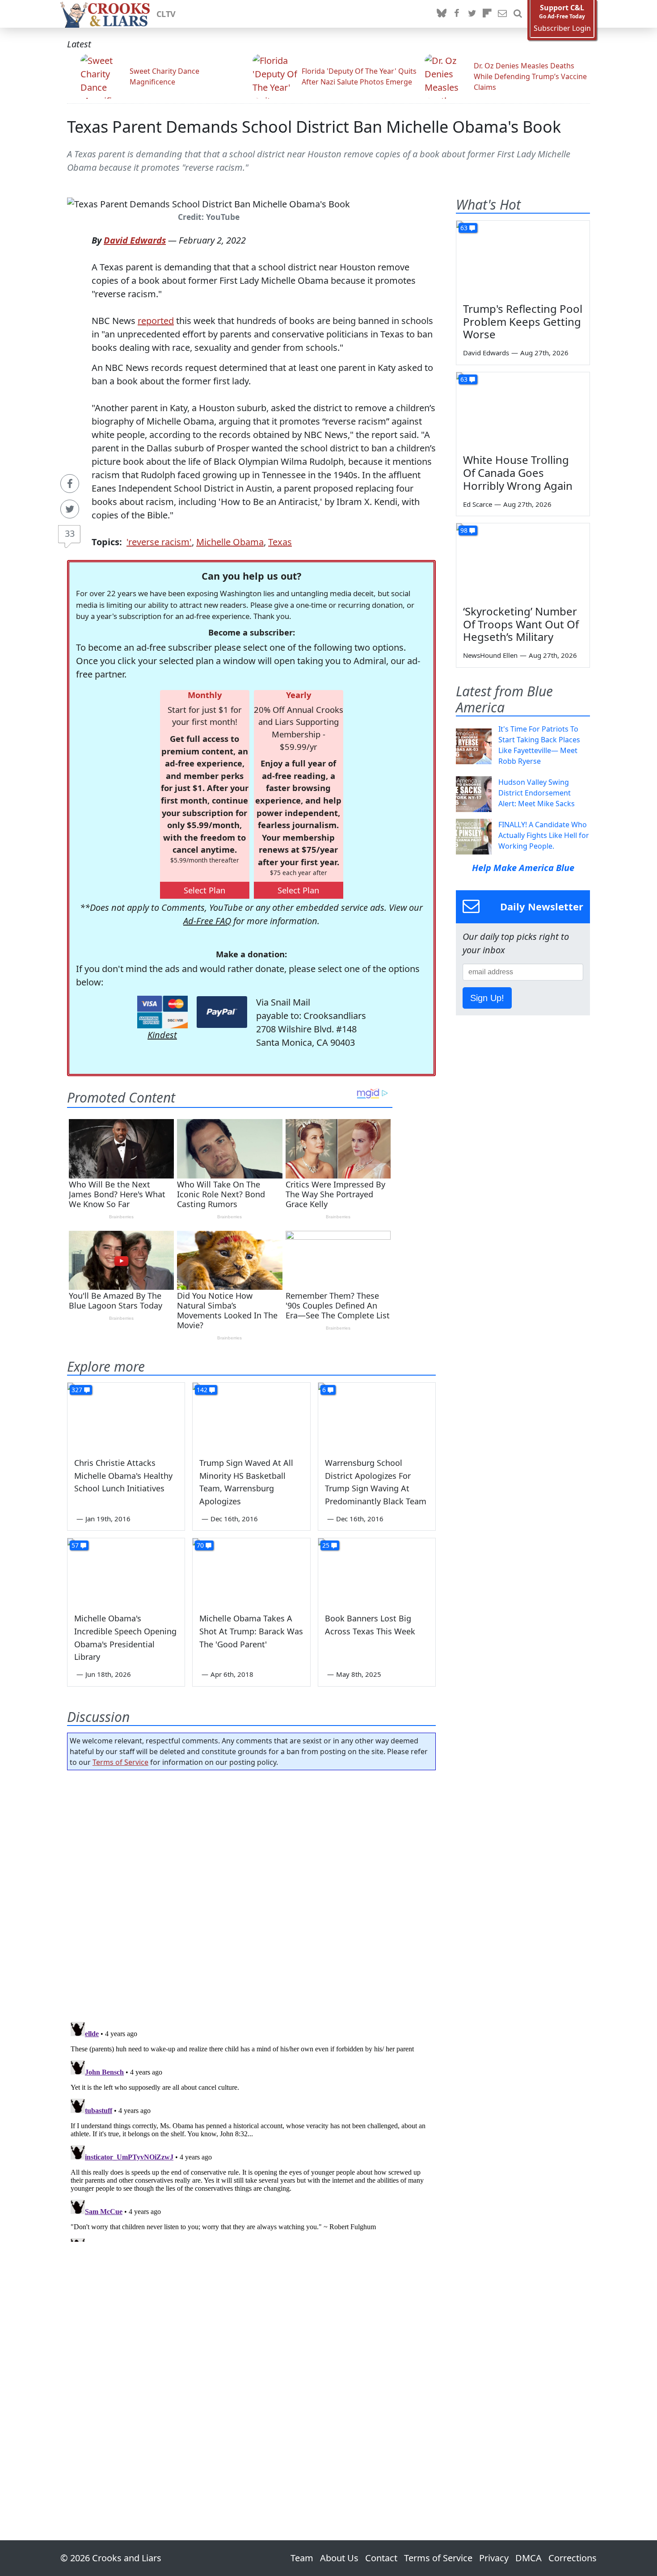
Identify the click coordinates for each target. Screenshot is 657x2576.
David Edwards (135, 240)
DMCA (529, 2558)
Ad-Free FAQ (207, 921)
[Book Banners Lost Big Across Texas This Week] (377, 1571)
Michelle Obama (230, 542)
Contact (381, 2558)
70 (200, 1545)
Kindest (162, 1035)
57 (75, 1545)
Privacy (494, 2558)
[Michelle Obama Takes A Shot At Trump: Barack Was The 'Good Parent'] (251, 1571)
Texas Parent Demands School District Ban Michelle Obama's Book (314, 127)
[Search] (518, 14)
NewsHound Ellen (490, 655)
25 (326, 1545)
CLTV (166, 14)
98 (464, 530)
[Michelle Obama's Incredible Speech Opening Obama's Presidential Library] (126, 1571)
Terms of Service (120, 1762)
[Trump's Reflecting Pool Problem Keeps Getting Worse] (523, 258)
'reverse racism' (159, 542)
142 (202, 1390)
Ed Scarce (478, 504)
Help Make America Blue (523, 868)
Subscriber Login (562, 28)
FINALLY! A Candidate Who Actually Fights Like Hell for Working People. (544, 835)
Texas (280, 542)
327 (77, 1390)
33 (70, 533)
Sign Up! (487, 998)
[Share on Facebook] (70, 484)
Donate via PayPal (222, 1012)
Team (302, 2558)
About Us (339, 2558)
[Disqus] (251, 2130)
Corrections (573, 2558)
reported (156, 321)
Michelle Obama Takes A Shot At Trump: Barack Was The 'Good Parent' (251, 1631)
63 (464, 228)
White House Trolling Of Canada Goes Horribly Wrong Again (518, 473)
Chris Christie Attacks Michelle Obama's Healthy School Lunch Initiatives (123, 1476)
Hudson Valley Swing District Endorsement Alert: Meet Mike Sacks (537, 793)
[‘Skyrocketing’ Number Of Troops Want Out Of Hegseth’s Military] (523, 561)
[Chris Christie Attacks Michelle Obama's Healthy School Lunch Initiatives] (126, 1416)
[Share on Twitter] (70, 509)
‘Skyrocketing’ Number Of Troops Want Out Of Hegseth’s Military (521, 624)
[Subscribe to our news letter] (502, 14)
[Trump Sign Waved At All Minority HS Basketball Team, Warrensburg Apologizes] (251, 1416)
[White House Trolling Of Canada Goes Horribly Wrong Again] (523, 410)
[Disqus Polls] (252, 1893)
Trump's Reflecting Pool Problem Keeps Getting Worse (523, 322)
